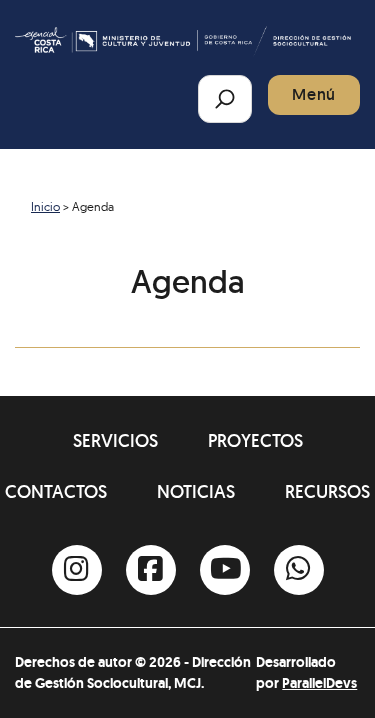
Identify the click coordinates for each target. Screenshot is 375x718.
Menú (314, 94)
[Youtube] (225, 570)
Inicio (45, 206)
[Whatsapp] (299, 570)
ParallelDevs (319, 683)
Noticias (196, 491)
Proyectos (255, 440)
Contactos (56, 491)
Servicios (115, 440)
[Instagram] (77, 570)
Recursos (327, 491)
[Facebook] (151, 570)
